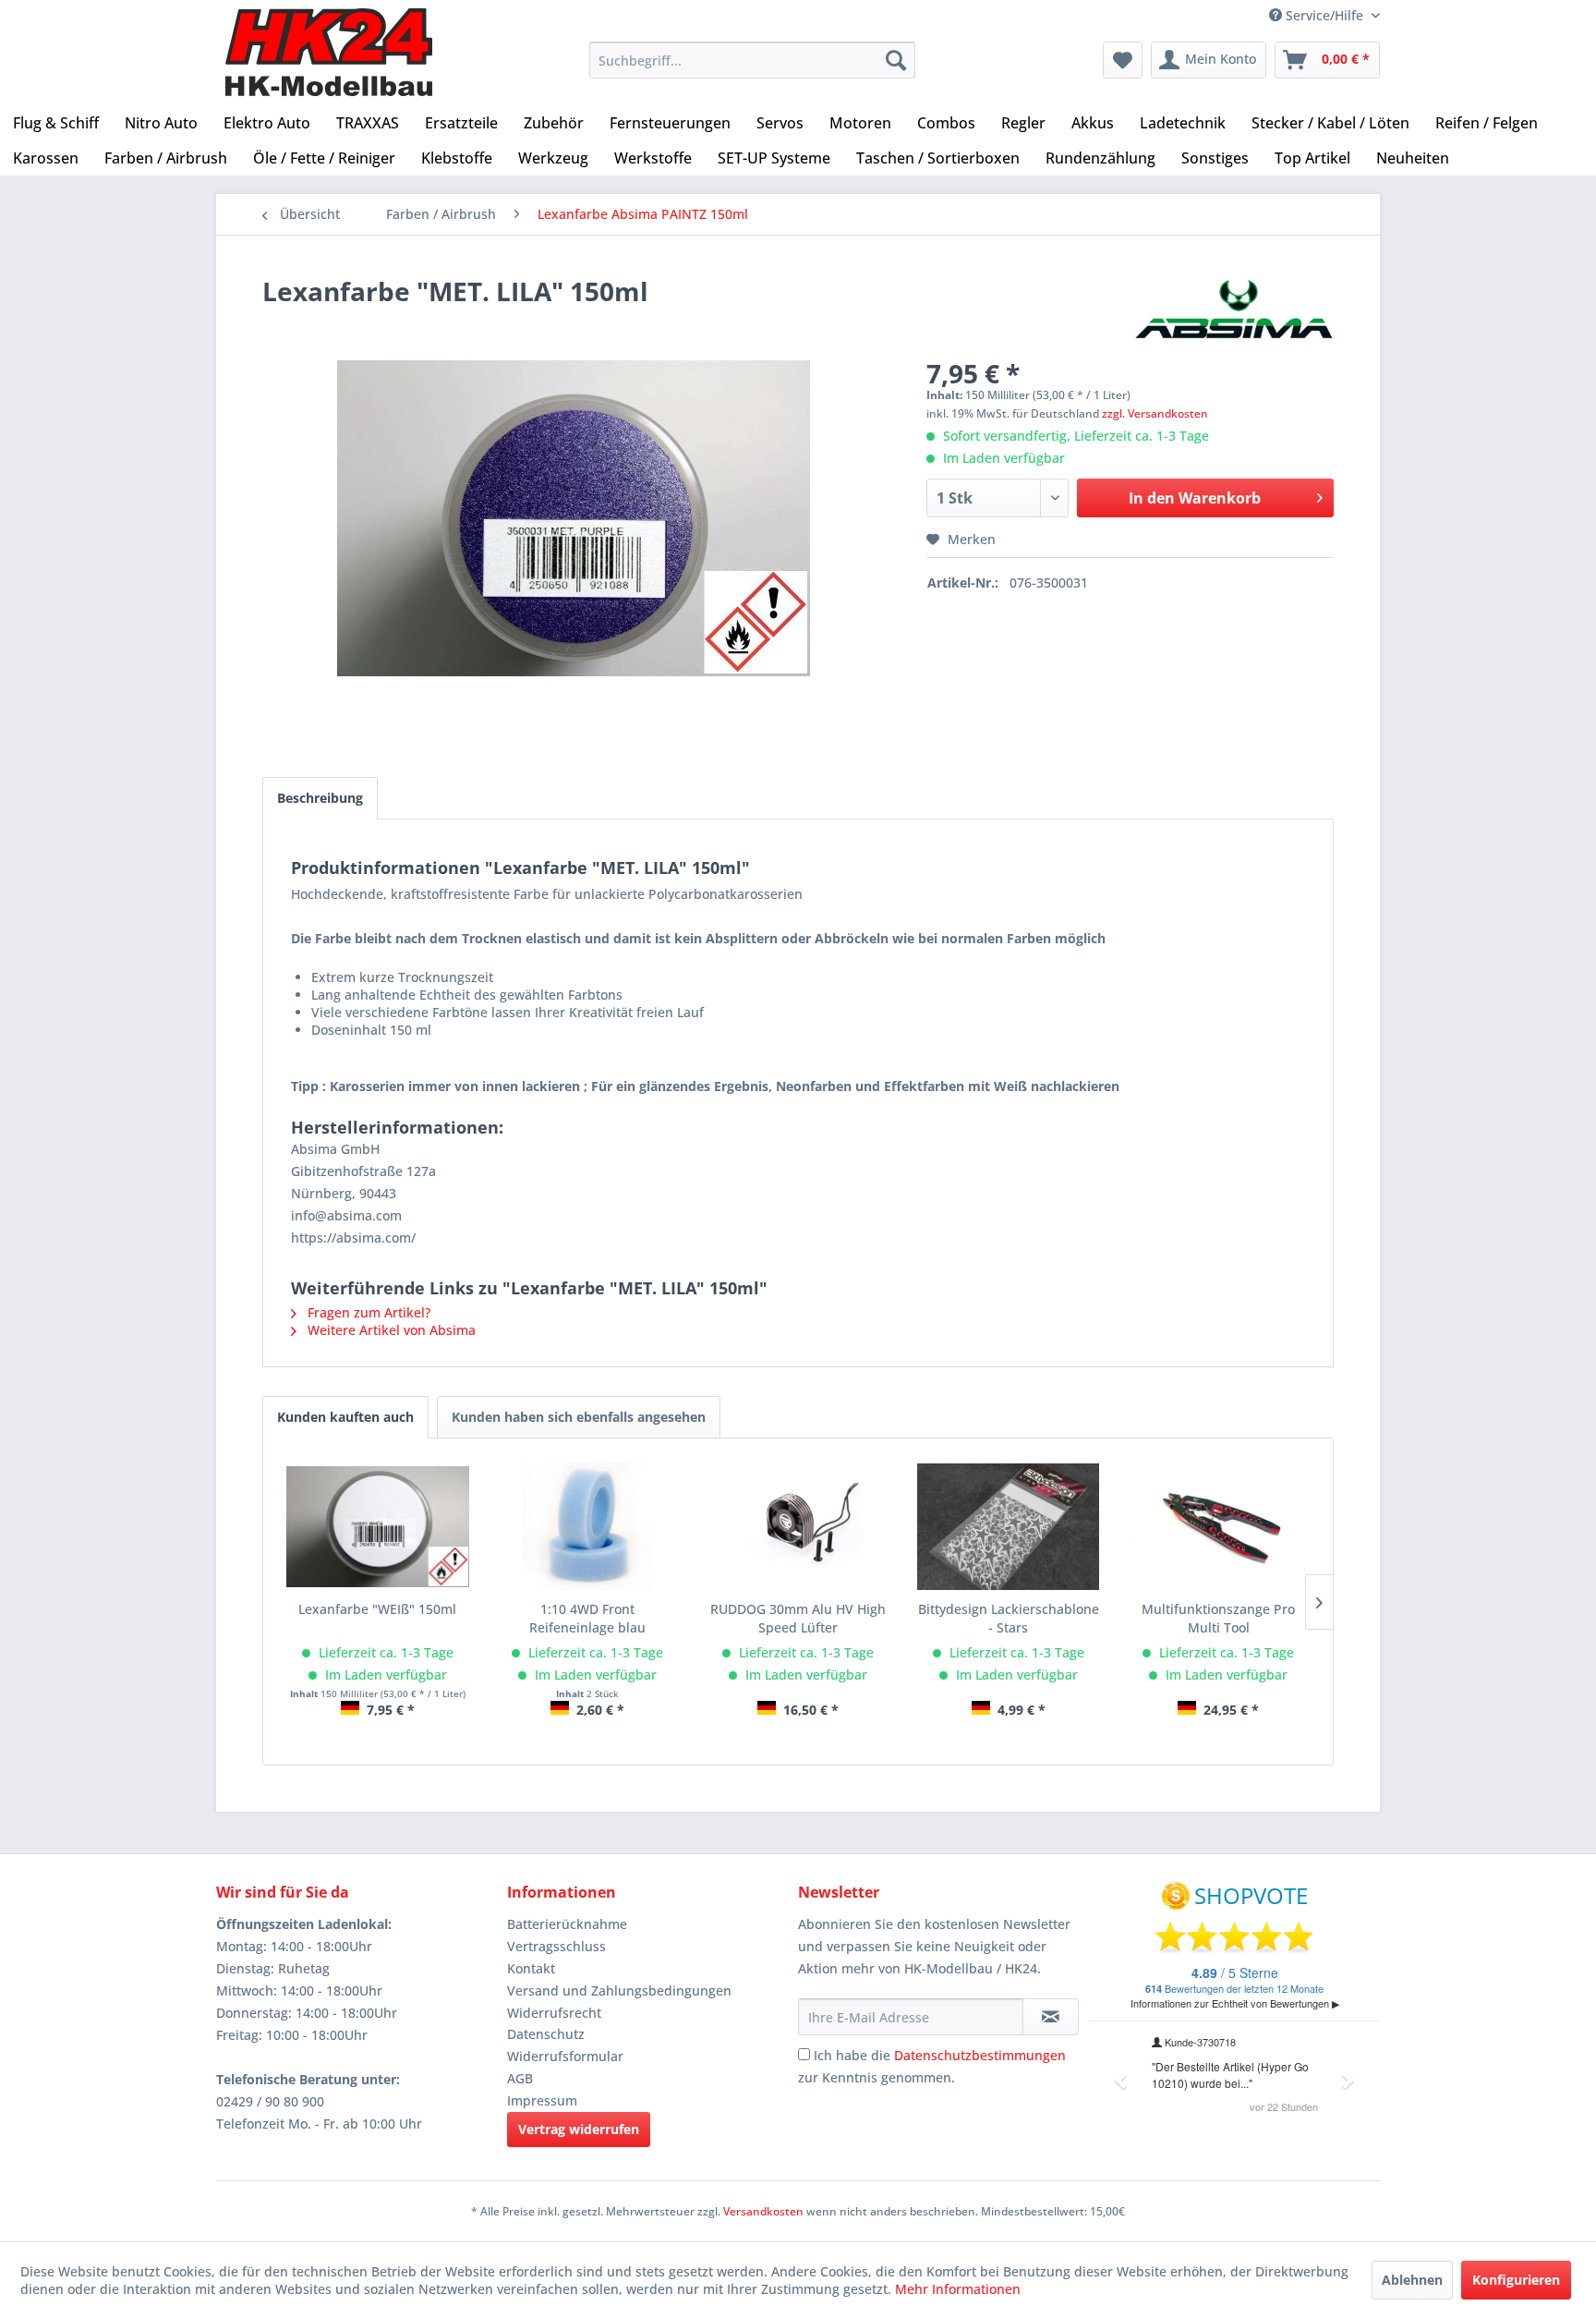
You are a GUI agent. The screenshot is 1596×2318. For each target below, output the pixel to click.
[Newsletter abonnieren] (1051, 2017)
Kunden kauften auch (345, 1417)
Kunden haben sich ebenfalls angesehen (579, 1417)
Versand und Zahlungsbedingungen (619, 1990)
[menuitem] (752, 60)
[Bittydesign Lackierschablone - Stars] (1009, 1526)
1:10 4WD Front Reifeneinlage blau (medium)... (587, 1619)
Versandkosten (763, 2211)
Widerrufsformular (565, 2056)
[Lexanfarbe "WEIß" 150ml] (378, 1526)
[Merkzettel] (1123, 60)
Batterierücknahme (567, 1924)
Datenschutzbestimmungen (980, 2055)
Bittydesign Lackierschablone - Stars (1009, 1618)
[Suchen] (896, 60)
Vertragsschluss (556, 1946)
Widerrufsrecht (554, 2013)
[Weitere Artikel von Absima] (1234, 309)
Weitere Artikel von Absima (390, 1330)
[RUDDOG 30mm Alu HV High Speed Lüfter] (798, 1526)
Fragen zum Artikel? (367, 1312)
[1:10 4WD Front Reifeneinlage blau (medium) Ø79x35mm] (588, 1526)
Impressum (542, 2100)
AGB (520, 2078)
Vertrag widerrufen (579, 2129)
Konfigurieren (1516, 2280)
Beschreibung (320, 798)
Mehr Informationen (958, 2289)
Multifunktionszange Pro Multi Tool (1218, 1618)
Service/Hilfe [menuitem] (1324, 15)
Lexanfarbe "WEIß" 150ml (377, 1609)
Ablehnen (1412, 2280)
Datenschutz (546, 2034)
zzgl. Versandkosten (1155, 413)
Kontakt (531, 1968)
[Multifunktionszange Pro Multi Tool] (1218, 1526)
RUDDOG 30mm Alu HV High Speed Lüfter (798, 1618)
